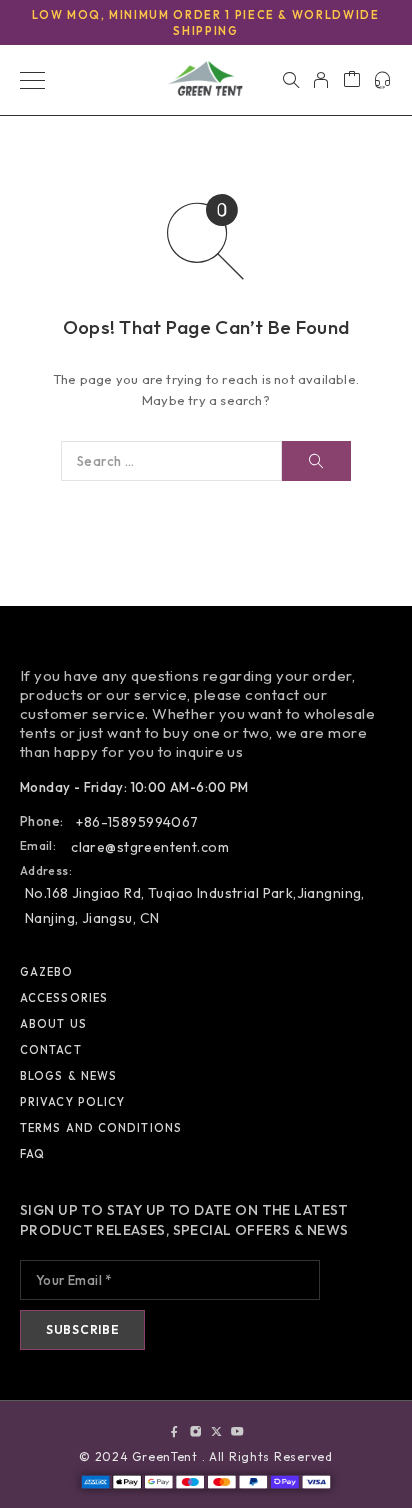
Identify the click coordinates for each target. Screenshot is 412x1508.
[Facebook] (174, 1431)
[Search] (291, 80)
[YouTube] (237, 1431)
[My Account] (321, 80)
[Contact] (382, 80)
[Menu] (32, 80)
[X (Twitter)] (216, 1431)
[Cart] (352, 80)
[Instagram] (195, 1431)
